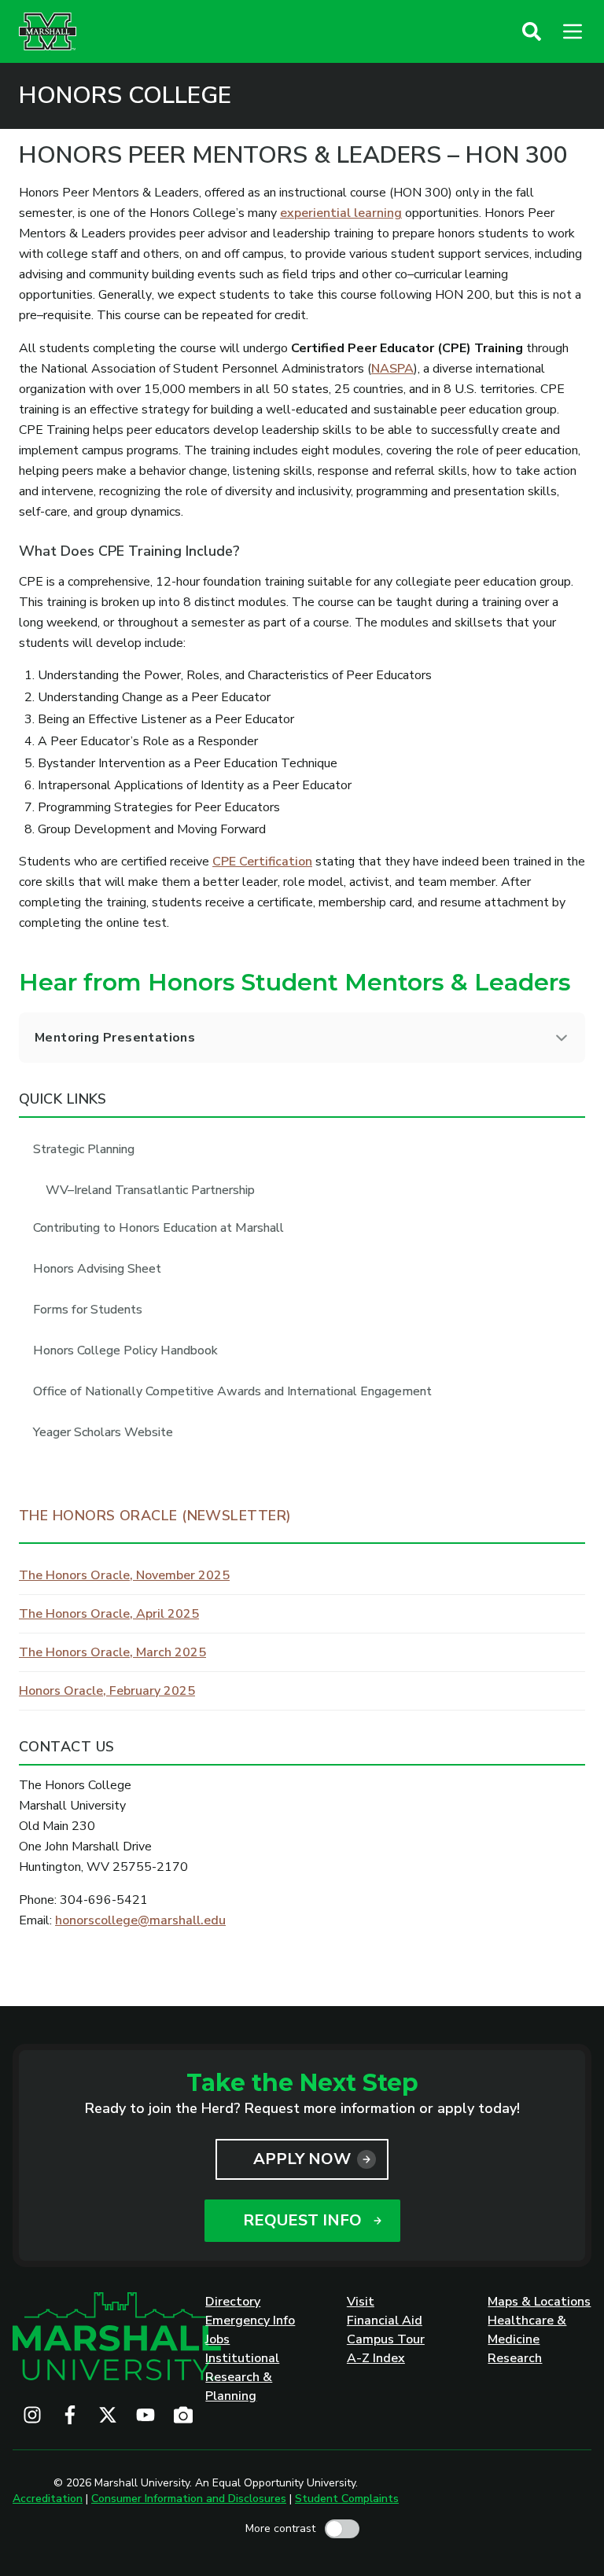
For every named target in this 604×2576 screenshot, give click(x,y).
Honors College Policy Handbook (125, 1350)
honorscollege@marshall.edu (140, 1920)
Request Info (302, 2220)
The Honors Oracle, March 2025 (112, 1652)
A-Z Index (376, 2358)
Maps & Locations (539, 2302)
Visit (361, 2302)
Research (515, 2358)
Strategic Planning (84, 1149)
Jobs (217, 2339)
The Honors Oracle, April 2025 (109, 1614)
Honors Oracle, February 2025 (107, 1691)
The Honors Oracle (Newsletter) (155, 1516)
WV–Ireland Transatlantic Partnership (150, 1190)
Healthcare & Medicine (527, 2330)
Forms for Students (88, 1310)
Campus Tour (386, 2339)
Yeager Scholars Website (103, 1432)
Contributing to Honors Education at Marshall (158, 1228)
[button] (532, 31)
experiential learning (341, 213)
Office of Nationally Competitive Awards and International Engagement (232, 1391)
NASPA (392, 369)
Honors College (125, 96)
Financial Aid (385, 2321)
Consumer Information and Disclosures (189, 2499)
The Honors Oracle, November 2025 (124, 1575)
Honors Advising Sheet (97, 1269)
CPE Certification (262, 862)
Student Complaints (347, 2499)
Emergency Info (250, 2321)
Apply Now (302, 2159)
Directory (233, 2302)
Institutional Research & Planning (242, 2377)
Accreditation (48, 2499)
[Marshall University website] (48, 31)
